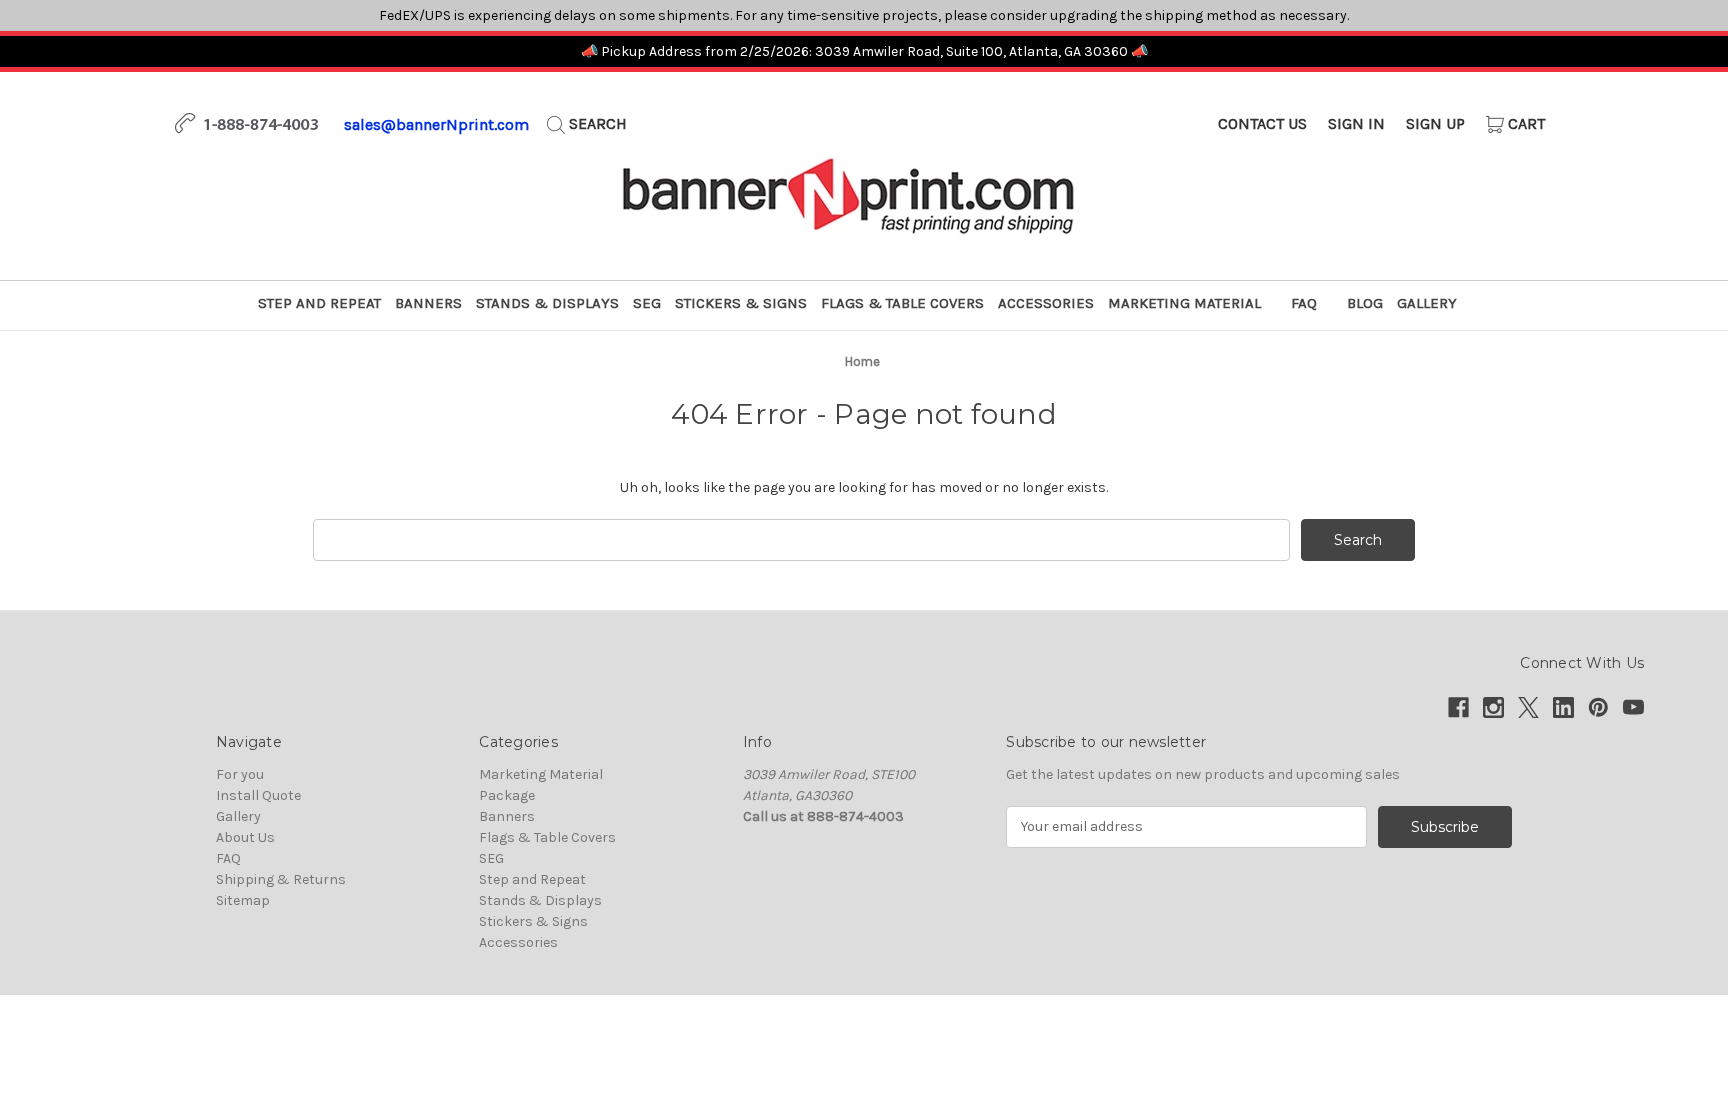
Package (507, 795)
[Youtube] (1633, 707)
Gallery (1427, 303)
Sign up (1435, 123)
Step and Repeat (319, 303)
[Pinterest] (1598, 707)
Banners (428, 303)
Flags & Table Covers (902, 303)
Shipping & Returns (281, 879)
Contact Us (1262, 123)
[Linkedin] (1563, 707)
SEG (647, 303)
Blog (1365, 303)
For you (240, 774)
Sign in (1356, 123)
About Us (245, 837)
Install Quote (258, 795)
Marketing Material (1184, 303)
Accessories (1046, 303)
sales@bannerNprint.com (436, 124)
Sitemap (243, 900)
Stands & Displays (547, 303)
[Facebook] (1458, 707)
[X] (1528, 707)
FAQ (1304, 303)
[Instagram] (1493, 707)
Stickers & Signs (741, 303)
